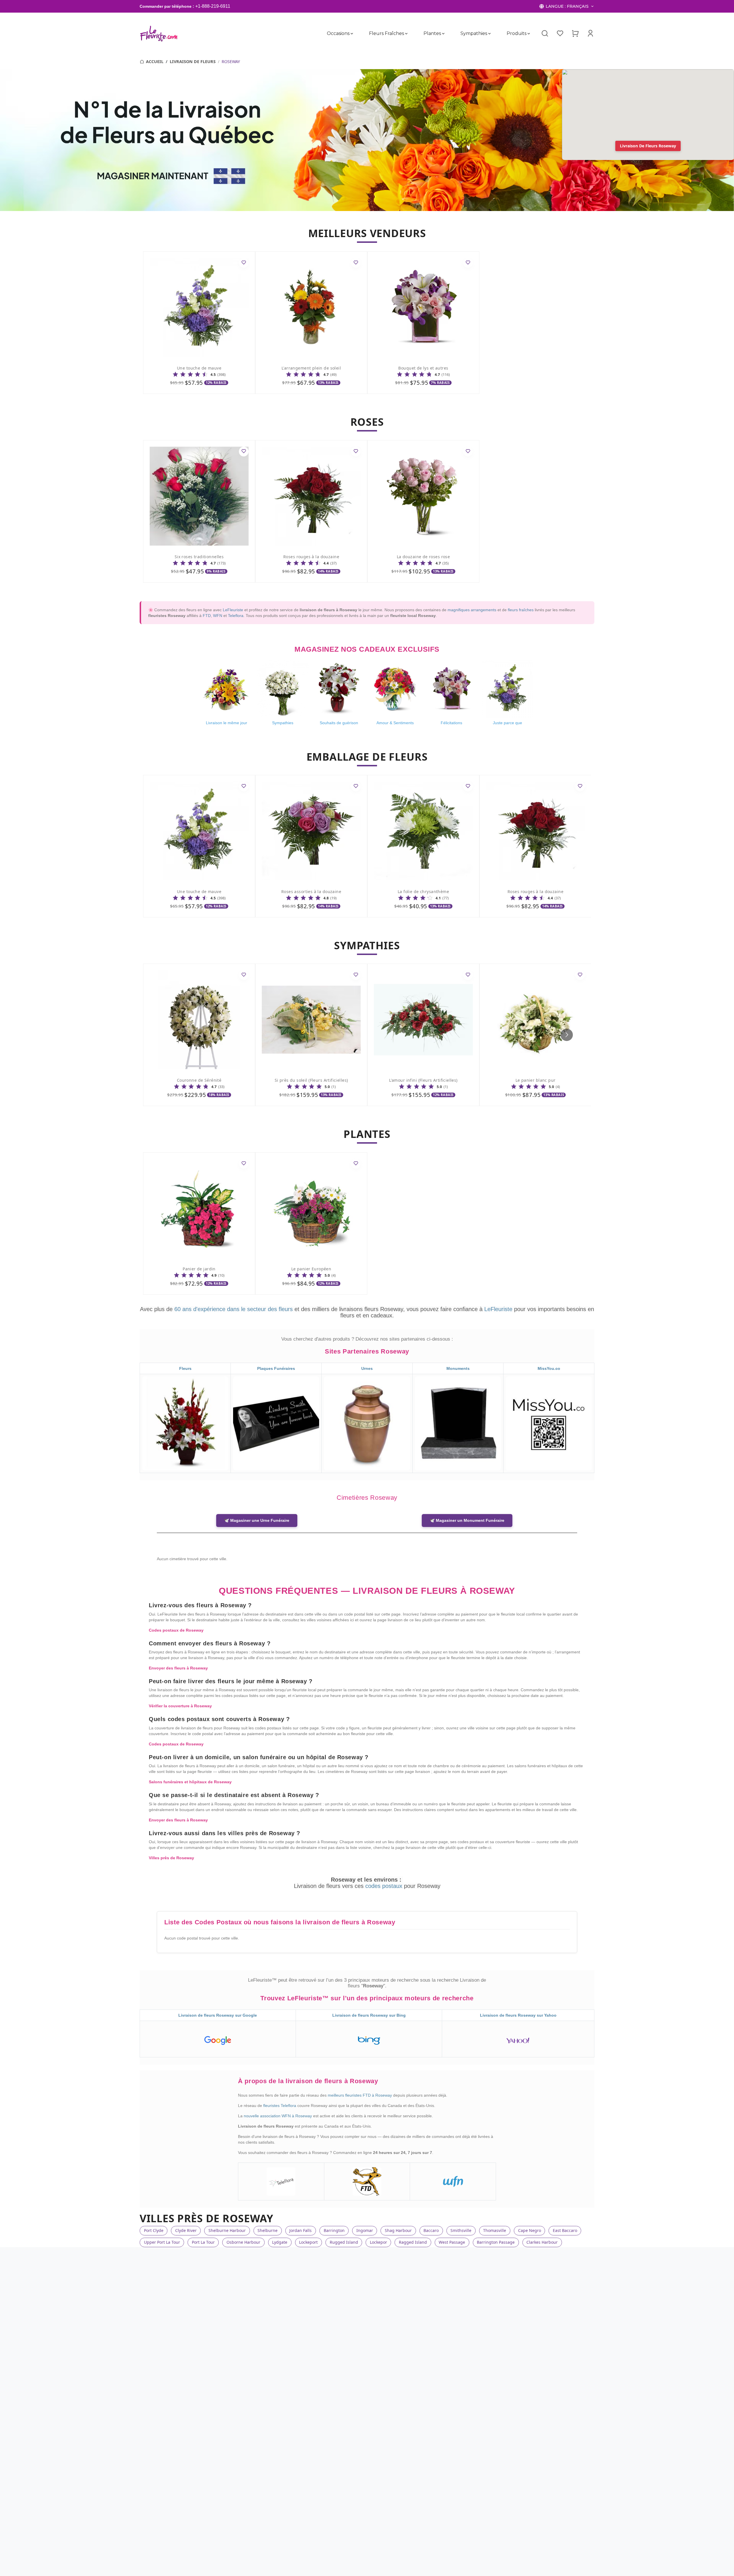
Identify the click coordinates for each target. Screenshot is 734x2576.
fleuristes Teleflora (280, 2106)
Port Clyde (154, 2230)
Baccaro (431, 2230)
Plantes (432, 33)
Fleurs (185, 1368)
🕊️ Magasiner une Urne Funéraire (257, 1520)
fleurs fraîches (521, 610)
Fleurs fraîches (386, 33)
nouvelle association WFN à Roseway (278, 2116)
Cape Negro (530, 2230)
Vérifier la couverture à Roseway (180, 1706)
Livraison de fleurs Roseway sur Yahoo (518, 2015)
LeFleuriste (233, 610)
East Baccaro (565, 2230)
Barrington (334, 2230)
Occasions (338, 33)
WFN (218, 616)
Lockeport (308, 2242)
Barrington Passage (496, 2242)
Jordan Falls (300, 2230)
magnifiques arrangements (472, 610)
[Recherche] (545, 34)
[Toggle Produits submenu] (529, 34)
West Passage (452, 2242)
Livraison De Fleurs (193, 61)
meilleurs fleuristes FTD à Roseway (360, 2095)
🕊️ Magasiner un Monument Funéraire (467, 1520)
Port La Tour (203, 2242)
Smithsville (461, 2230)
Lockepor (378, 2242)
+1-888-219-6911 (213, 6)
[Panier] (575, 33)
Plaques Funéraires (276, 1368)
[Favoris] (560, 33)
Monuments (458, 1368)
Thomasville (495, 2230)
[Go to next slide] (567, 1035)
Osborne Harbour (243, 2242)
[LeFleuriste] (159, 34)
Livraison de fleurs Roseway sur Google (218, 2015)
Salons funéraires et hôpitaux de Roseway (190, 1782)
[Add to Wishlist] (244, 263)
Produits (517, 33)
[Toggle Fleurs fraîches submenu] (406, 34)
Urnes (367, 1368)
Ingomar (365, 2230)
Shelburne (268, 2230)
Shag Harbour (398, 2230)
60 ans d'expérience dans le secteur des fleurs (234, 1309)
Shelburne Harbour (227, 2230)
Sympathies (474, 33)
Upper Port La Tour (162, 2242)
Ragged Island (413, 2242)
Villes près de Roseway (171, 1858)
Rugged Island (344, 2242)
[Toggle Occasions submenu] (352, 34)
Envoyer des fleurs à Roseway (178, 1668)
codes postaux (385, 1886)
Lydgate (280, 2242)
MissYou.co (549, 1368)
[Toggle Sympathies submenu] (489, 34)
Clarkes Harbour (542, 2242)
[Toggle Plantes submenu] (443, 34)
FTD (207, 616)
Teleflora (236, 616)
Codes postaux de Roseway (176, 1630)
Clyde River (186, 2230)
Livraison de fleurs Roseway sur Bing (369, 2015)
